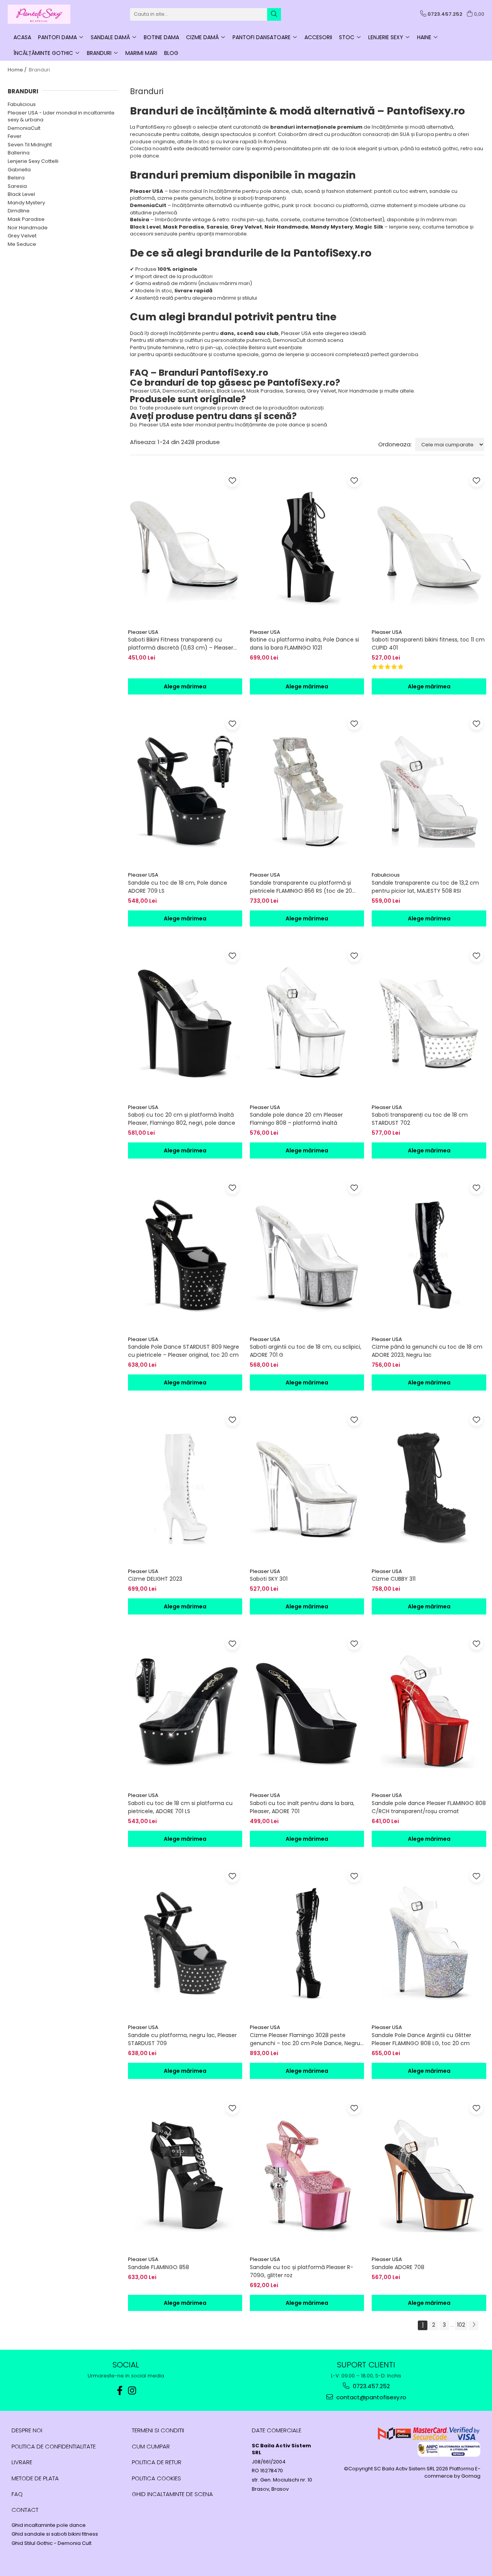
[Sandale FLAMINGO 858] (185, 2175)
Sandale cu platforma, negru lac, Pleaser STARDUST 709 (182, 2039)
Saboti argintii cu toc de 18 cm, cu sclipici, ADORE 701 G (306, 1351)
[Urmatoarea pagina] (474, 2325)
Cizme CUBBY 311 (394, 1579)
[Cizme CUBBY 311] (429, 1487)
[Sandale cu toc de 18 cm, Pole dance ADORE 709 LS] (185, 791)
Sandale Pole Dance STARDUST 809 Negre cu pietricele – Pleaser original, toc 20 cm (184, 1351)
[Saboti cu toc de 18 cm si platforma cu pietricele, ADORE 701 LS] (185, 1711)
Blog (171, 53)
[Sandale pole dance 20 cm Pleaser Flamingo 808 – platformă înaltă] (307, 1023)
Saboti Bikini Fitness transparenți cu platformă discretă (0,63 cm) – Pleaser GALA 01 (181, 644)
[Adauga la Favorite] (232, 480)
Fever (15, 136)
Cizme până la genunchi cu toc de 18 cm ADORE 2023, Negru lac (427, 1351)
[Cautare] (274, 14)
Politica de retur (157, 2462)
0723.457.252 (371, 2386)
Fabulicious (22, 104)
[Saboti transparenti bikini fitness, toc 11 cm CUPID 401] (429, 548)
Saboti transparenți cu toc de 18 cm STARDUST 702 (420, 1119)
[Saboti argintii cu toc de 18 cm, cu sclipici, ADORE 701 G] (307, 1255)
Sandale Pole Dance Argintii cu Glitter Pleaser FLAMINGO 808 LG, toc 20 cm (421, 2039)
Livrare (22, 2462)
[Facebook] (120, 2391)
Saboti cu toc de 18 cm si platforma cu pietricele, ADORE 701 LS (180, 1807)
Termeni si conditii (158, 2430)
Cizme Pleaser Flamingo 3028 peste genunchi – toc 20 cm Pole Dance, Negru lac (305, 2039)
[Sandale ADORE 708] (429, 2175)
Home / (18, 70)
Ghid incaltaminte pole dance (49, 2525)
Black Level (21, 194)
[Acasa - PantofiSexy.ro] (46, 14)
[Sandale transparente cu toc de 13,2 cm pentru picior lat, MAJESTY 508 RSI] (429, 791)
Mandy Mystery (26, 203)
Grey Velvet (22, 236)
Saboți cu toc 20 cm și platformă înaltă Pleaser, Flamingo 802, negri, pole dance (182, 1119)
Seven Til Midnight (30, 145)
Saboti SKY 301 (269, 1579)
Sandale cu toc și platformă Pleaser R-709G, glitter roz (302, 2271)
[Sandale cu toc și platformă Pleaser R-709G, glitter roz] (307, 2175)
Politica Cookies (156, 2478)
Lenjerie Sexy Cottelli (33, 161)
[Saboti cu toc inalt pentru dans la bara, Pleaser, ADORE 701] (307, 1711)
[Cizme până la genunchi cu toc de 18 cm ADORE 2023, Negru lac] (429, 1255)
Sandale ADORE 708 (398, 2267)
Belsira (16, 178)
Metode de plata (35, 2478)
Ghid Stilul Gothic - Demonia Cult (52, 2543)
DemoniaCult (24, 128)
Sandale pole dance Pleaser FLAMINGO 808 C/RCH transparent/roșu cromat (429, 1807)
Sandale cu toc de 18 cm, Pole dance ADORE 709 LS (178, 887)
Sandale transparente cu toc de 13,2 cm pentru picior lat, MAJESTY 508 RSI (425, 887)
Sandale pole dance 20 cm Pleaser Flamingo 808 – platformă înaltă (296, 1119)
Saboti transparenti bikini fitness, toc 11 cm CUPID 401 (428, 644)
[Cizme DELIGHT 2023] (185, 1487)
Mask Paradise (26, 219)
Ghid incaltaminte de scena (172, 2494)
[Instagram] (132, 2391)
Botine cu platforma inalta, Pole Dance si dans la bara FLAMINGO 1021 (304, 644)
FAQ (17, 2494)
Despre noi (27, 2430)
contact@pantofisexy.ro (371, 2397)
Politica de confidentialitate (54, 2446)
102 (461, 2325)
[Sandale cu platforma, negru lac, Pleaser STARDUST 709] (185, 1943)
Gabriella (19, 170)
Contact (25, 2510)
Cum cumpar (151, 2446)
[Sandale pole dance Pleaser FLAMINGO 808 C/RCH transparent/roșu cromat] (429, 1711)
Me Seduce (22, 244)
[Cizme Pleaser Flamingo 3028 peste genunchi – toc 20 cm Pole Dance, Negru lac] (307, 1943)
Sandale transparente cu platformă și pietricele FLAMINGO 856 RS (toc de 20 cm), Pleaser (301, 887)
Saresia (17, 186)
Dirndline (19, 211)
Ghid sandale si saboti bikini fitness (55, 2534)
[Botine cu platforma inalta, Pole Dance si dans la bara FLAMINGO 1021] (307, 548)
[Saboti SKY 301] (307, 1487)
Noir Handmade (28, 228)
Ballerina (19, 153)
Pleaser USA (143, 632)
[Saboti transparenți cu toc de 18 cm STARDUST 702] (429, 1023)
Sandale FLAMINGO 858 (159, 2267)
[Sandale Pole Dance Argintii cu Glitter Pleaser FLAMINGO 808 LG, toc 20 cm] (429, 1943)
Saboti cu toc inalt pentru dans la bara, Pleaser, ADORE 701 (302, 1807)
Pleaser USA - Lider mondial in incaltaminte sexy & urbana (61, 116)
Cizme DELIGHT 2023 (155, 1579)
